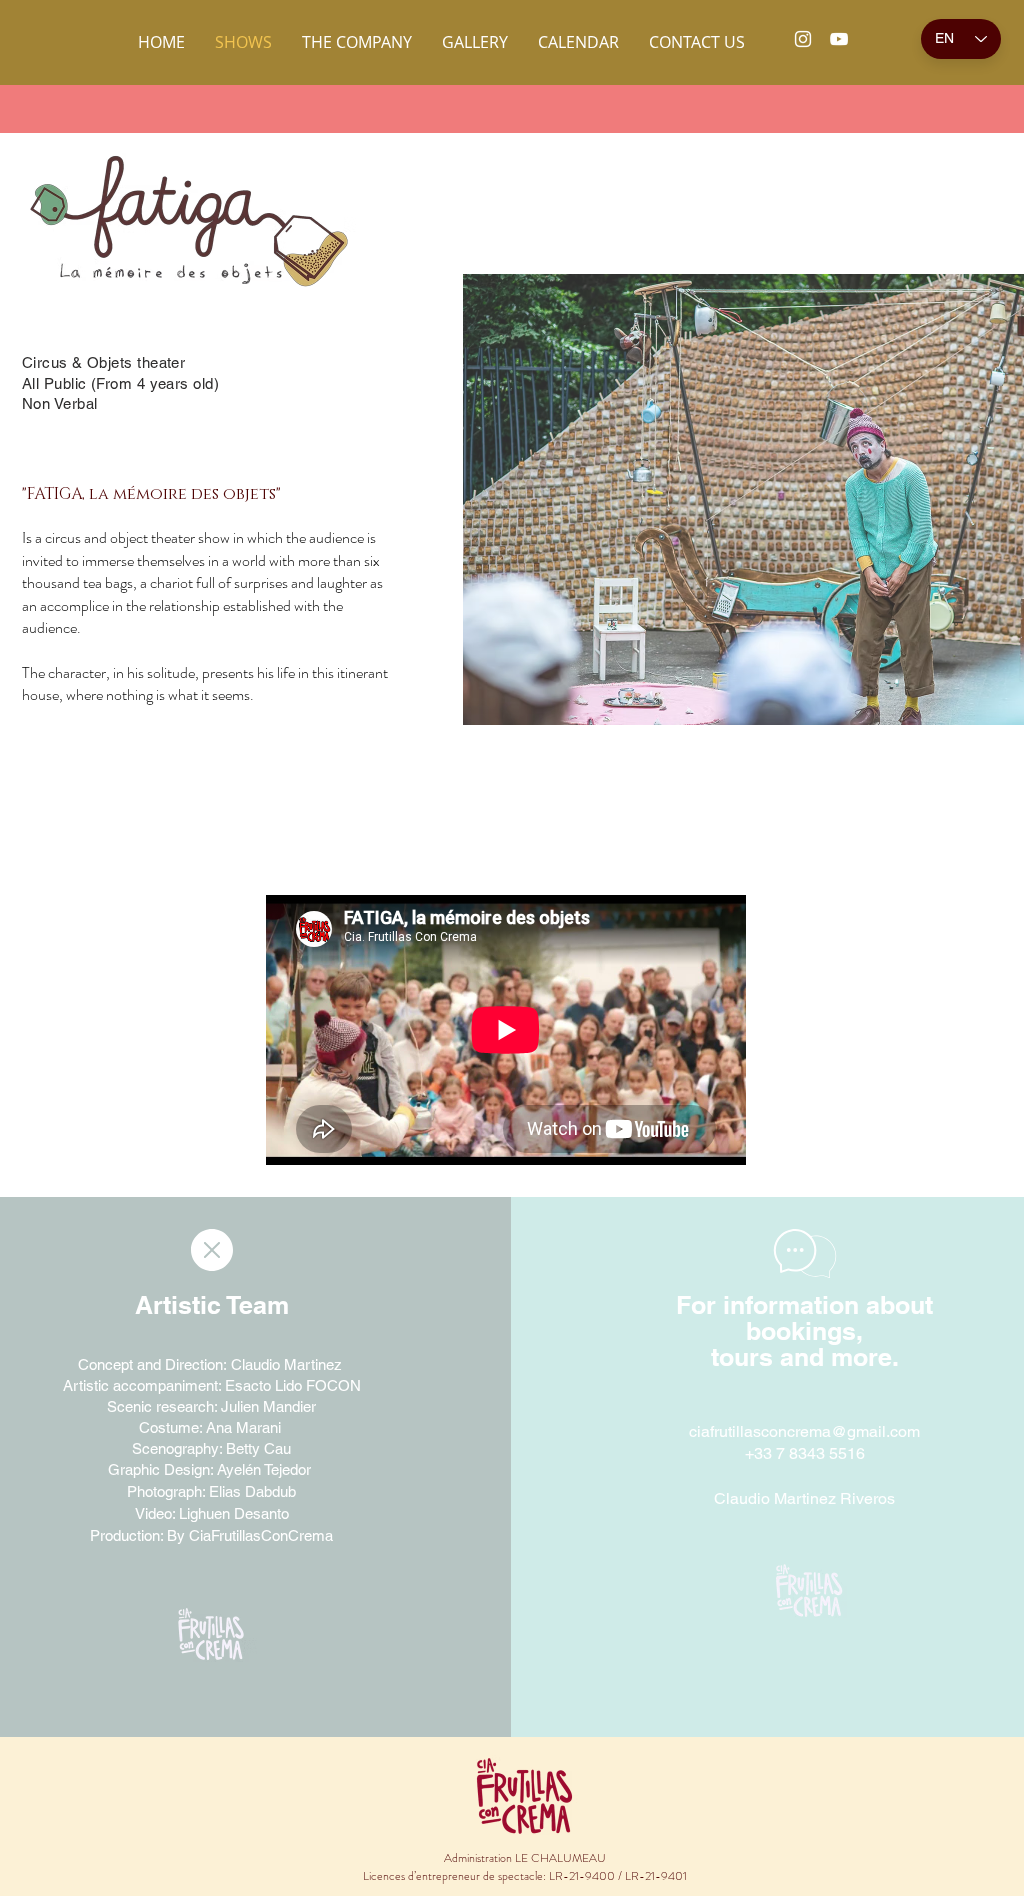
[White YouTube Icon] (839, 39)
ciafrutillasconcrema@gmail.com (804, 1431)
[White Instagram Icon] (803, 39)
